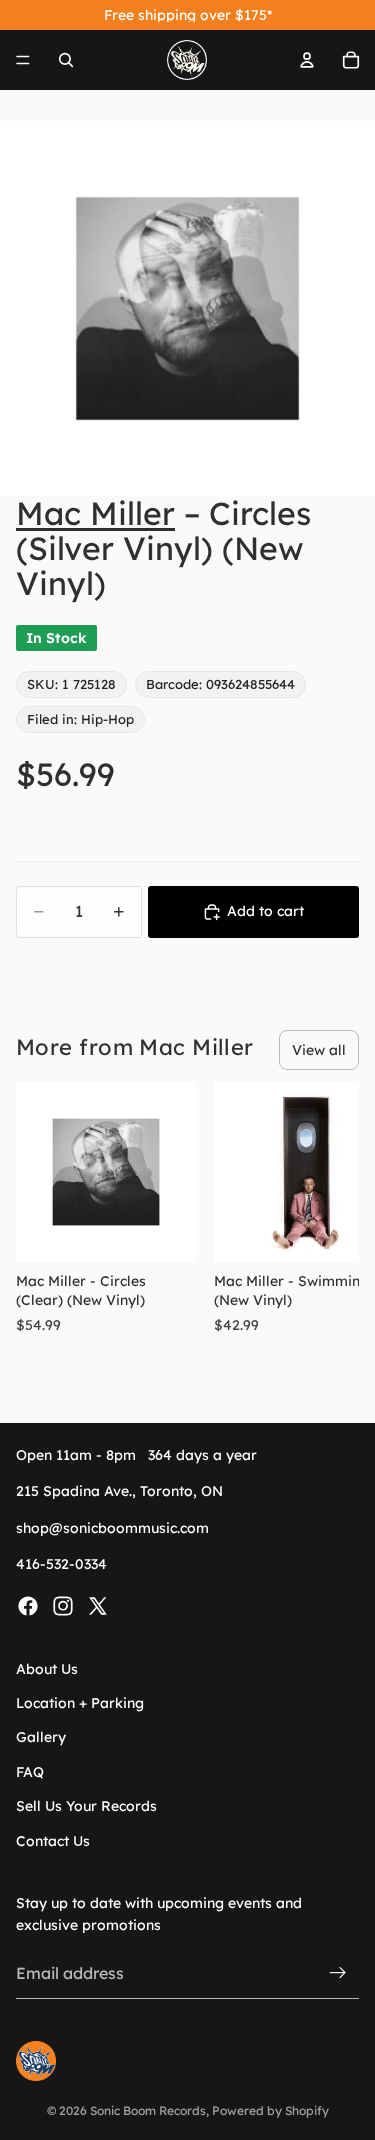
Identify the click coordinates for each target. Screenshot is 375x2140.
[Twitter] (98, 1605)
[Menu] (23, 60)
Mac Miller (95, 513)
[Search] (66, 60)
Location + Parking (80, 1703)
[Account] (307, 60)
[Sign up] (338, 1973)
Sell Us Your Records (86, 1806)
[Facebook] (28, 1605)
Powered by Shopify (270, 2110)
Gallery (41, 1737)
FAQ (30, 1772)
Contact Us (53, 1840)
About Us (47, 1668)
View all (319, 1050)
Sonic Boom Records (148, 2110)
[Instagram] (63, 1605)
